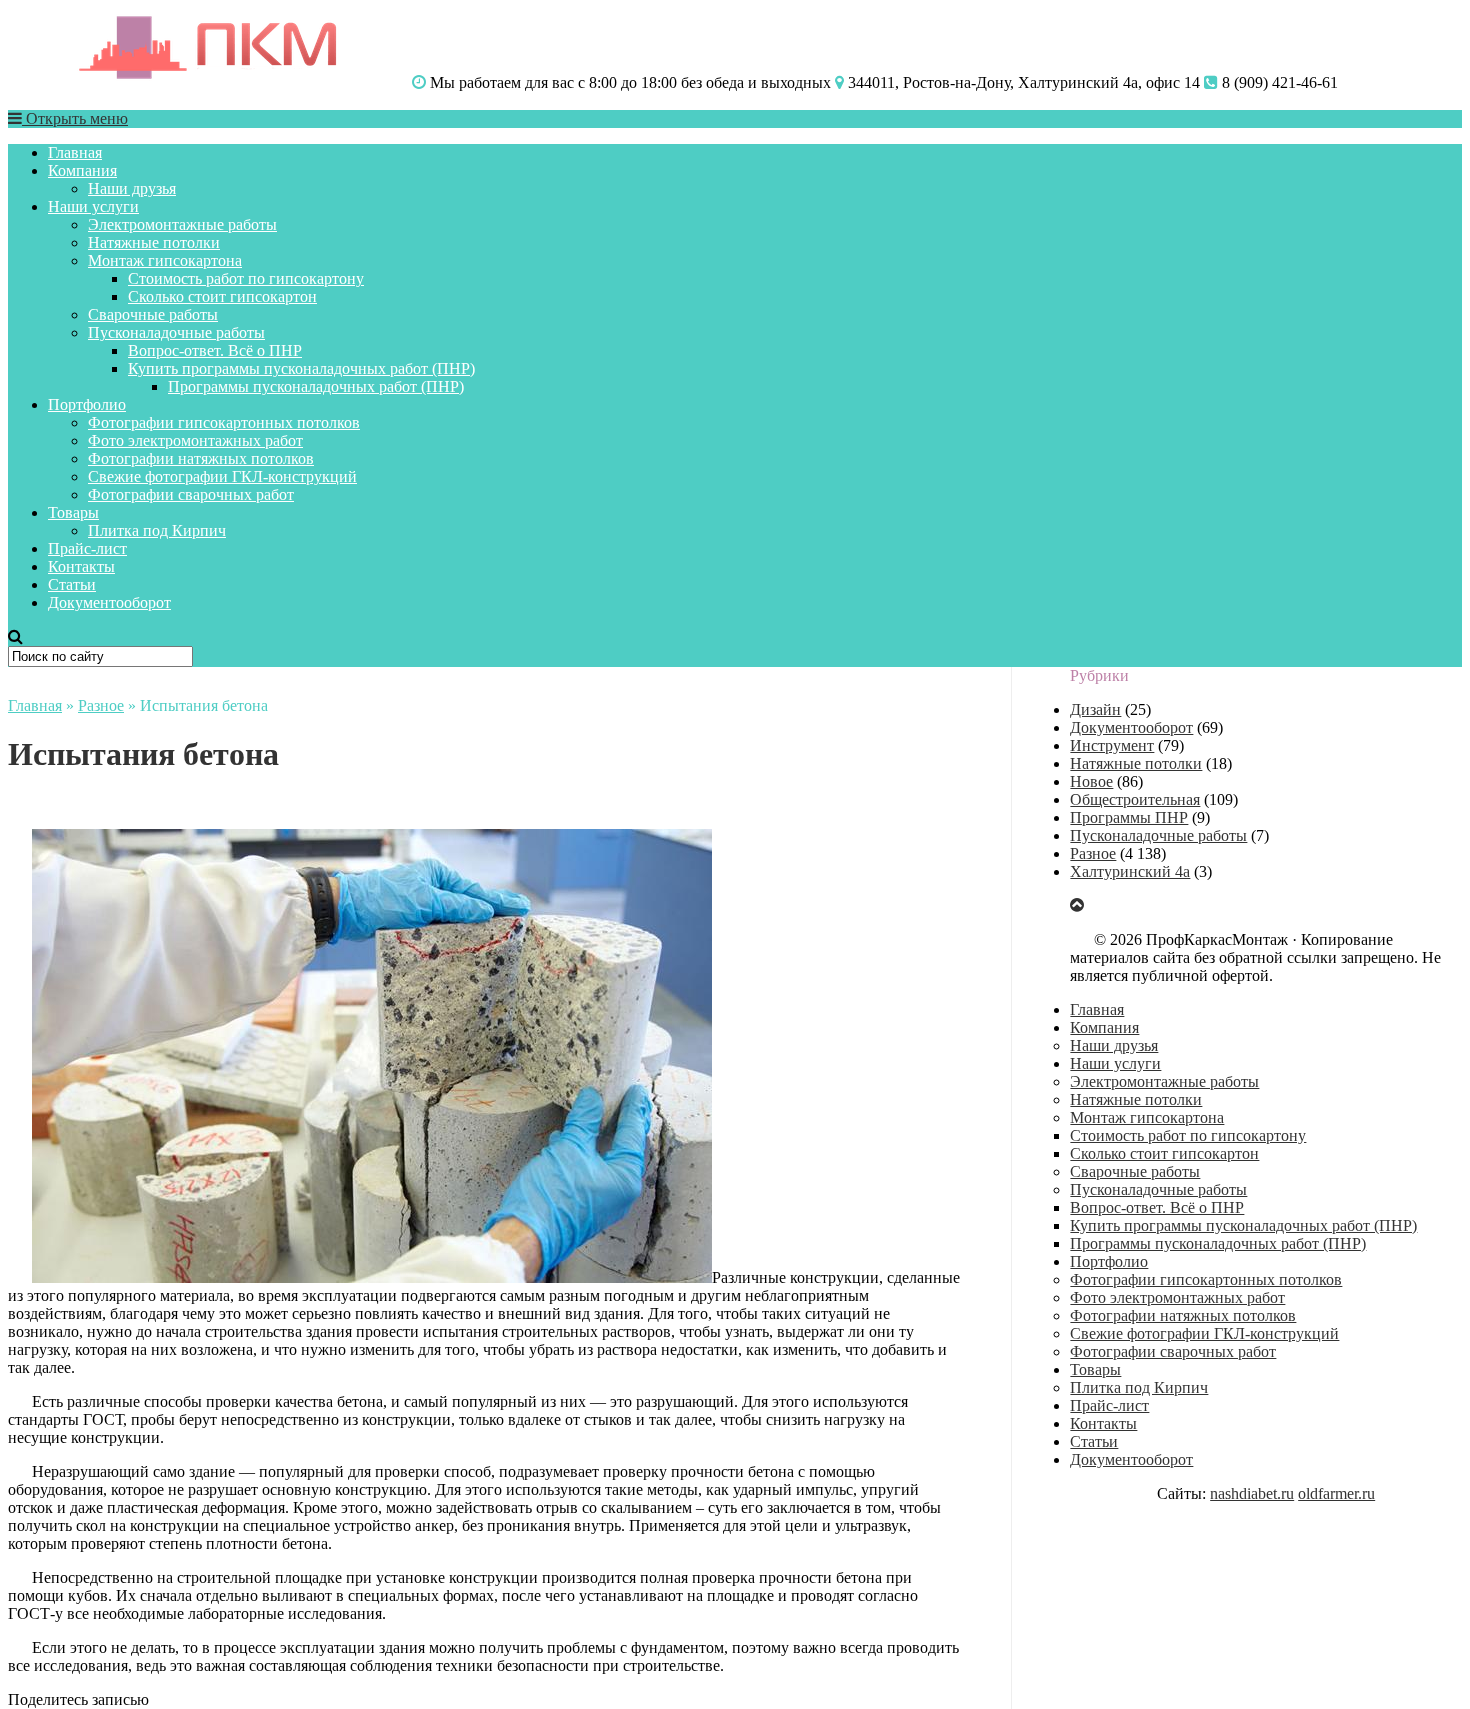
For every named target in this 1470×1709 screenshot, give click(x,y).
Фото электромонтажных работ (195, 440)
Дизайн (1095, 709)
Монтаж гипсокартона (165, 260)
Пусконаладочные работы (176, 332)
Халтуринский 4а (1130, 871)
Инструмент (1112, 745)
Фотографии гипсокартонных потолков (224, 422)
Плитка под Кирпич (157, 530)
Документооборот (109, 602)
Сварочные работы (153, 314)
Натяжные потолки (154, 242)
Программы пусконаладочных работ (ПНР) (316, 386)
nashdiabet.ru (1252, 1493)
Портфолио (87, 404)
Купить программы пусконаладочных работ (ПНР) (301, 368)
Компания (82, 170)
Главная (75, 152)
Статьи (72, 584)
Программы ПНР (1129, 817)
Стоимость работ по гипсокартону (246, 278)
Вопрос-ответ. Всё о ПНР (215, 350)
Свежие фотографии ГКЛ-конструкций (222, 476)
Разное (101, 705)
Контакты (81, 566)
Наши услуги (93, 206)
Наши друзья (132, 188)
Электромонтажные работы (182, 224)
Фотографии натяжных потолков (201, 458)
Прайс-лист (87, 548)
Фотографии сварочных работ (191, 494)
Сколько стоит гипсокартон (222, 296)
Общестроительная (1135, 799)
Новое (1091, 781)
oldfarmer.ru (1336, 1493)
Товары (73, 512)
